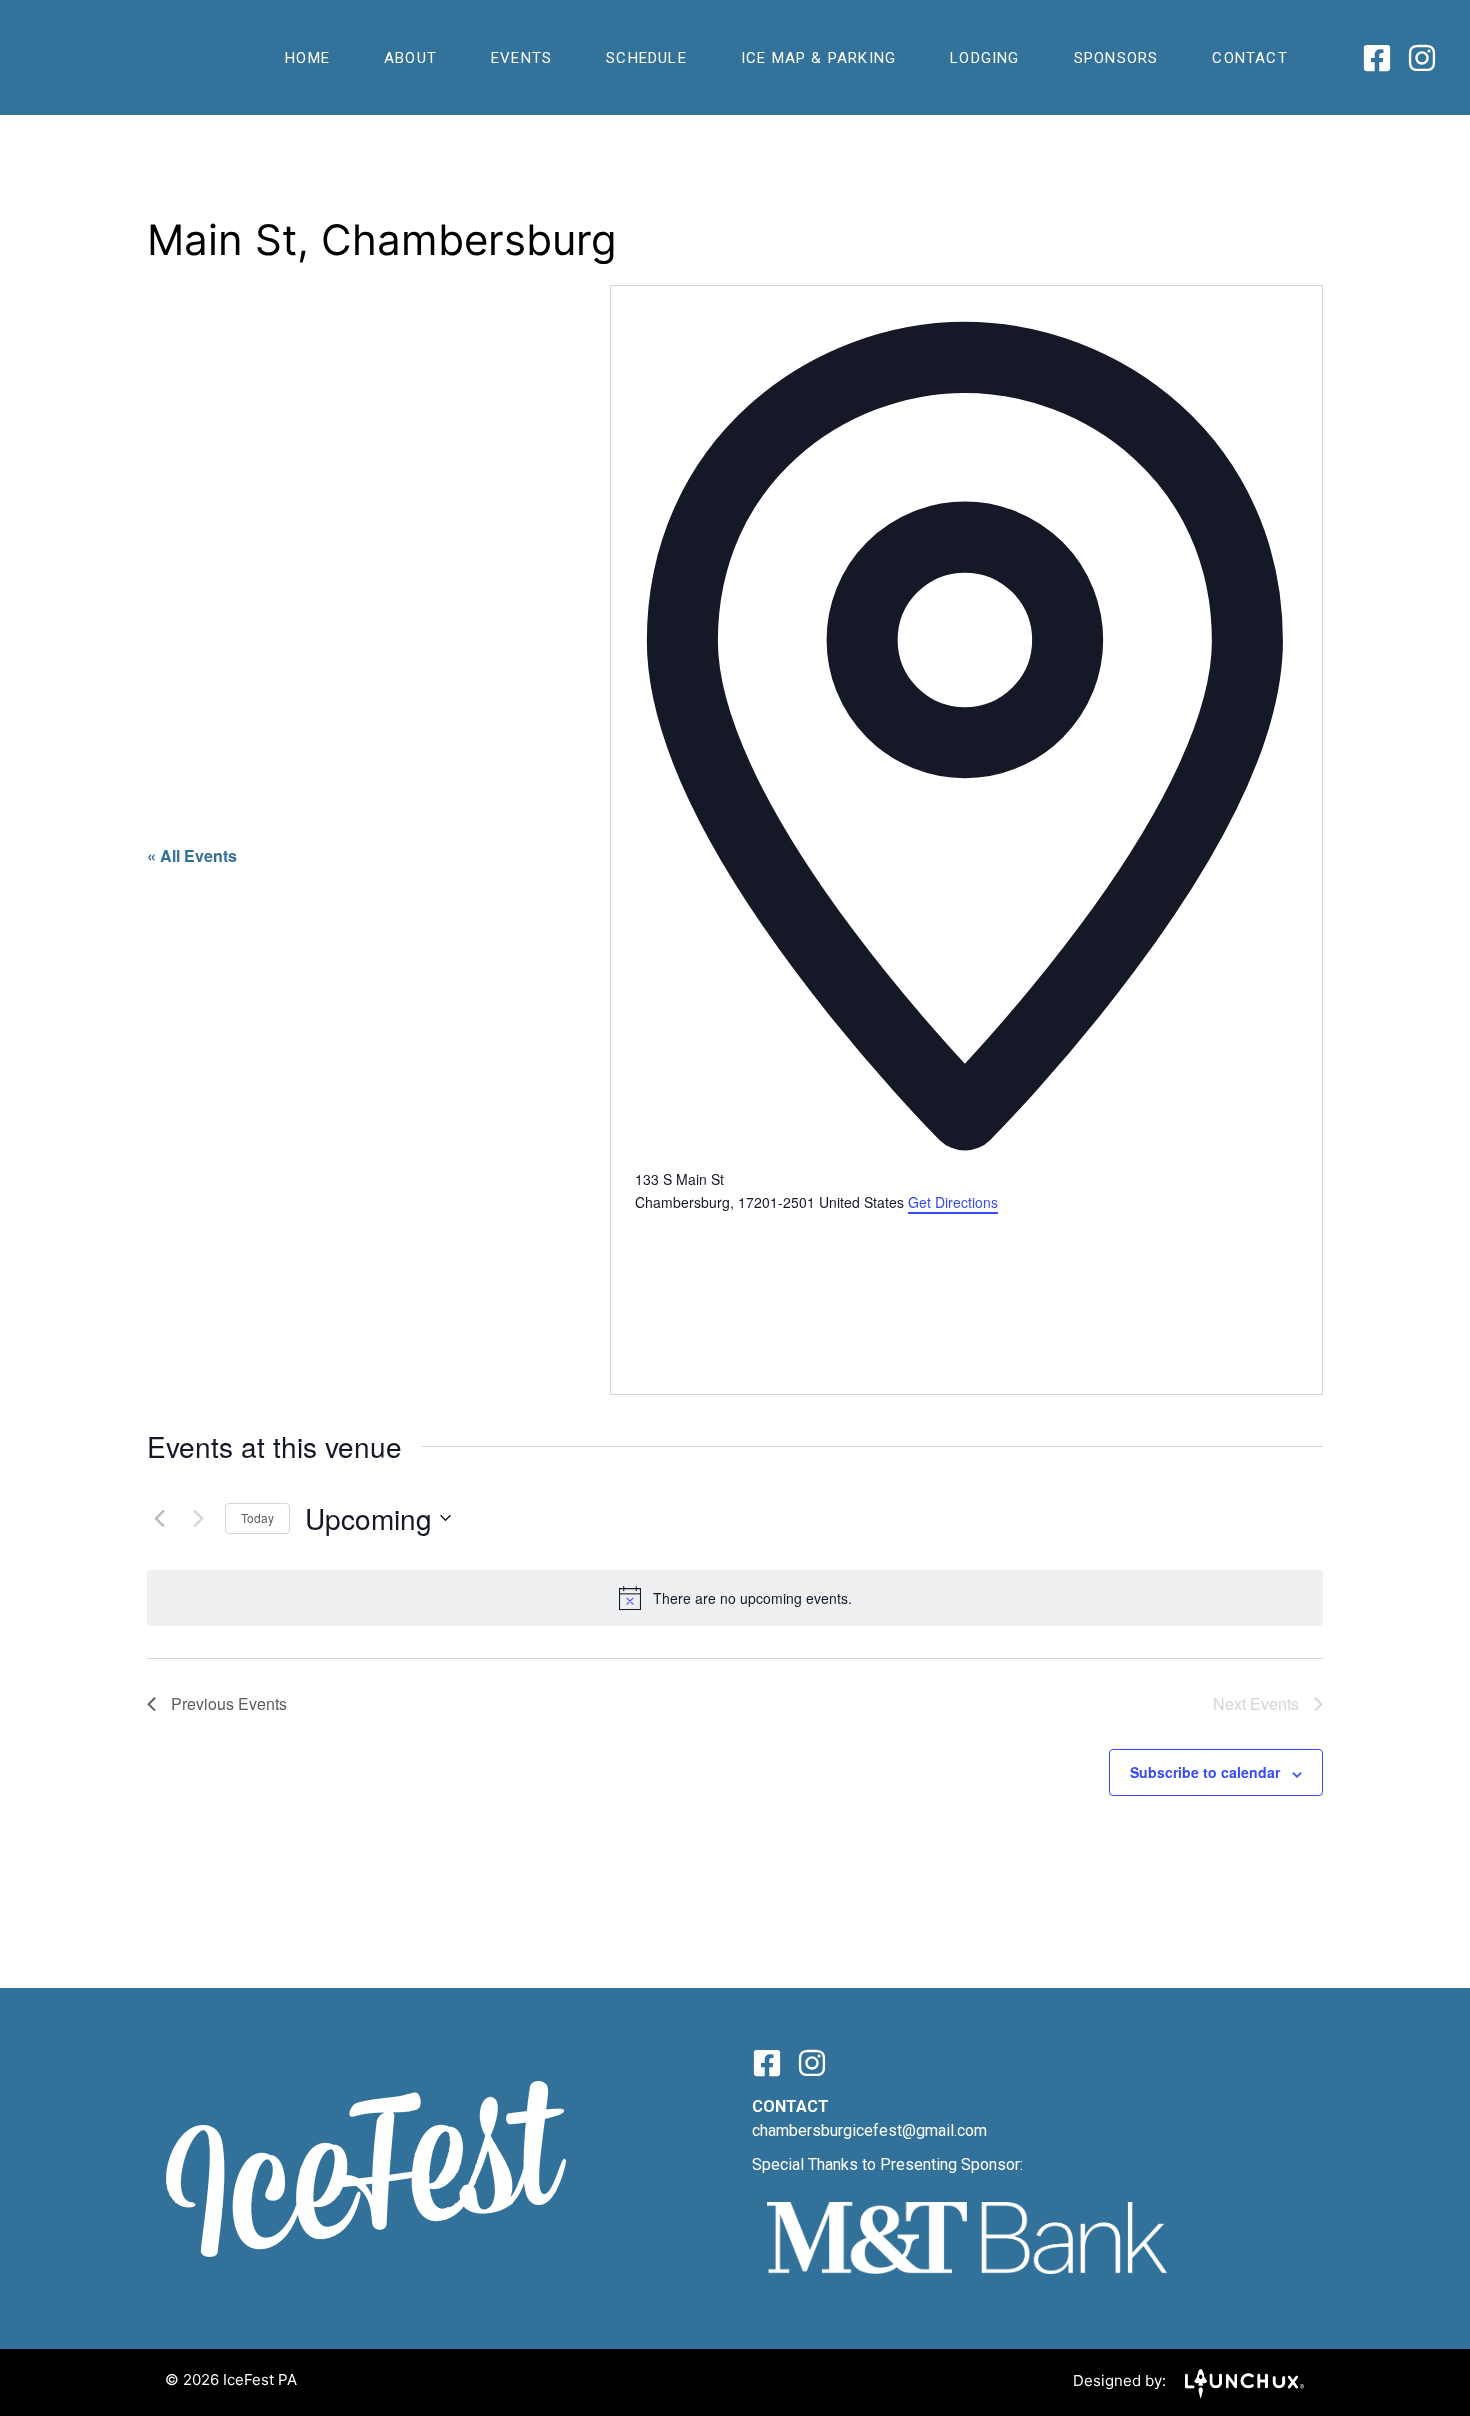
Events (521, 58)
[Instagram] (1422, 58)
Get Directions (953, 1202)
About (410, 58)
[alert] (735, 1598)
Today (257, 1517)
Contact (1249, 58)
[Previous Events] (159, 1518)
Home (307, 58)
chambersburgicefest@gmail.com (869, 2130)
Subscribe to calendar (1205, 1772)
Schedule (646, 58)
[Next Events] (198, 1518)
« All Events (192, 855)
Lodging (984, 58)
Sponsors (1116, 58)
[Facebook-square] (1377, 58)
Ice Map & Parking (818, 58)
